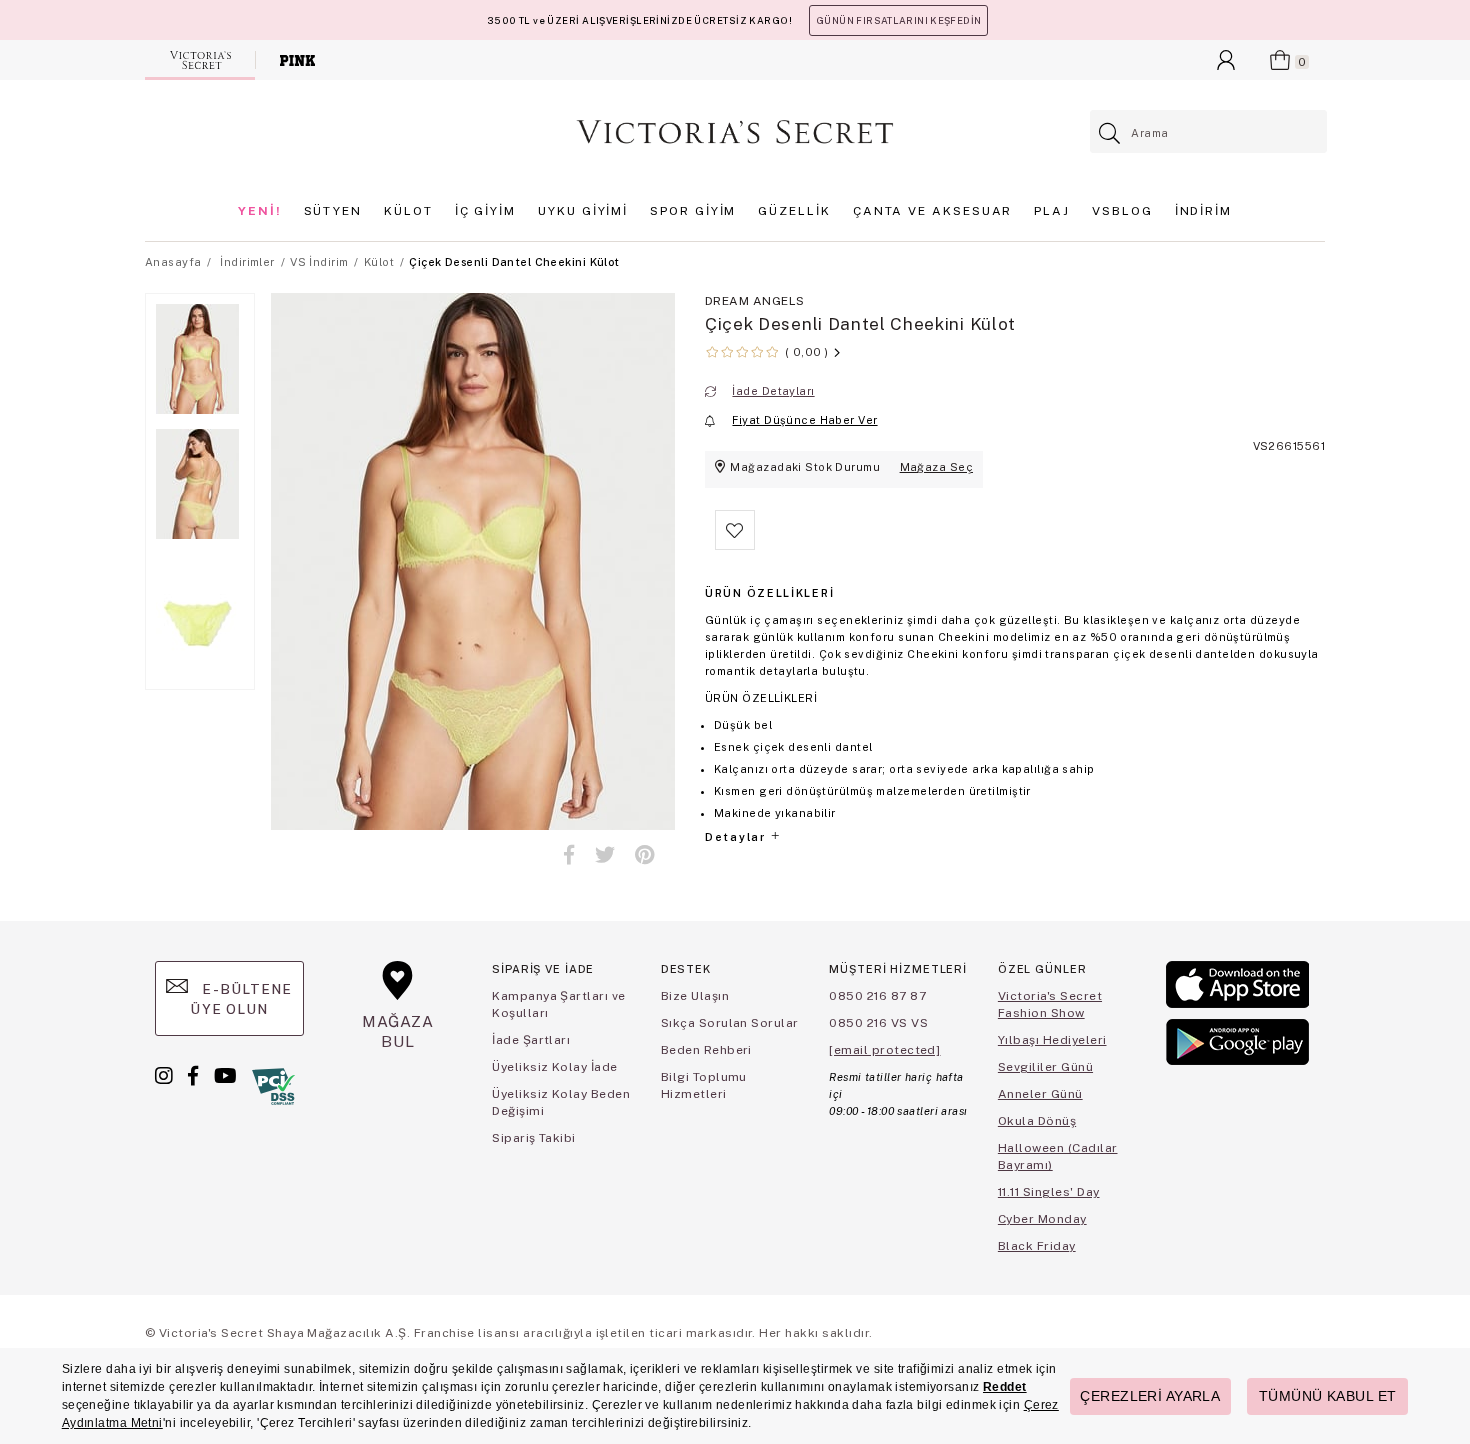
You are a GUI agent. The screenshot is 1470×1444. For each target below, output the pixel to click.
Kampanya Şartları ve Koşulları (559, 1004)
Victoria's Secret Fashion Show (1050, 1004)
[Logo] (735, 132)
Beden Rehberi (706, 1050)
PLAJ (1052, 211)
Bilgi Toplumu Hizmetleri (704, 1085)
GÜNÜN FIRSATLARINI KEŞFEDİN (898, 20)
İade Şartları (531, 1040)
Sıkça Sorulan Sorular (730, 1023)
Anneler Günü (1040, 1094)
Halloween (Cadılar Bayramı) (1058, 1156)
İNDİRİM (1203, 211)
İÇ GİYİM (485, 211)
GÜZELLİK (794, 211)
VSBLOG (1122, 211)
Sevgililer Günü (1045, 1067)
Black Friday (1037, 1246)
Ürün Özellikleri (769, 593)
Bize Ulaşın (695, 996)
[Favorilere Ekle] (735, 546)
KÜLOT (408, 211)
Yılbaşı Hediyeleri (1052, 1040)
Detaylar (737, 837)
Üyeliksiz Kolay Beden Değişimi (561, 1102)
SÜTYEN (333, 211)
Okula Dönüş (1037, 1121)
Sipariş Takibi (534, 1138)
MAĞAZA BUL (398, 1031)
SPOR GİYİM (693, 211)
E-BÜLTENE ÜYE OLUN (241, 999)
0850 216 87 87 (877, 996)
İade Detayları (773, 391)
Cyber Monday (1042, 1219)
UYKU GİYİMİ (583, 211)
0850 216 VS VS (878, 1023)
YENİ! (260, 211)
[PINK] (297, 60)
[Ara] (1110, 133)
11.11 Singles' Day (1049, 1192)
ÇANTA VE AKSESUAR (933, 211)
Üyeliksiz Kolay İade (555, 1067)
